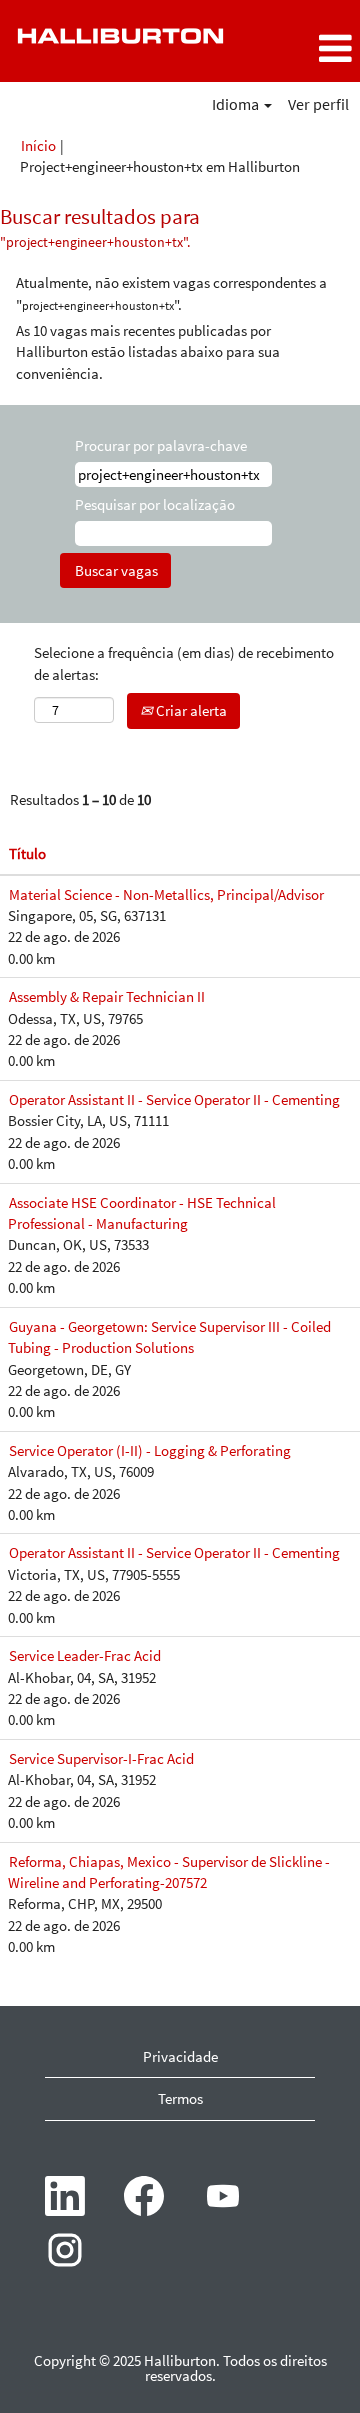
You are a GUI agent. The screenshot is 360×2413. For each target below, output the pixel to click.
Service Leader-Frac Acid (85, 1655)
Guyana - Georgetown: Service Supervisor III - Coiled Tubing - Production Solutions (169, 1337)
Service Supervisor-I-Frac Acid (101, 1758)
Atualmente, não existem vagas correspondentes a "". (171, 293)
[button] (300, 48)
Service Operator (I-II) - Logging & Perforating (150, 1450)
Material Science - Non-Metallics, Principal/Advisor (166, 894)
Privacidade (180, 2056)
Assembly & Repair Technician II (107, 996)
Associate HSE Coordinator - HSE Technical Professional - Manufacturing (142, 1213)
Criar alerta (190, 710)
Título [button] (27, 853)
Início (38, 145)
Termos (180, 2098)
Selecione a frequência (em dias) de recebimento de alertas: (184, 663)
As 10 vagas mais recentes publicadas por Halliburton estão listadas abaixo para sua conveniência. (148, 352)
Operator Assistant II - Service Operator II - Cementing (174, 1099)
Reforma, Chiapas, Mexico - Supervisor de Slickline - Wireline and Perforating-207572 (169, 1872)
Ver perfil (318, 104)
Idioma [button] (237, 104)
